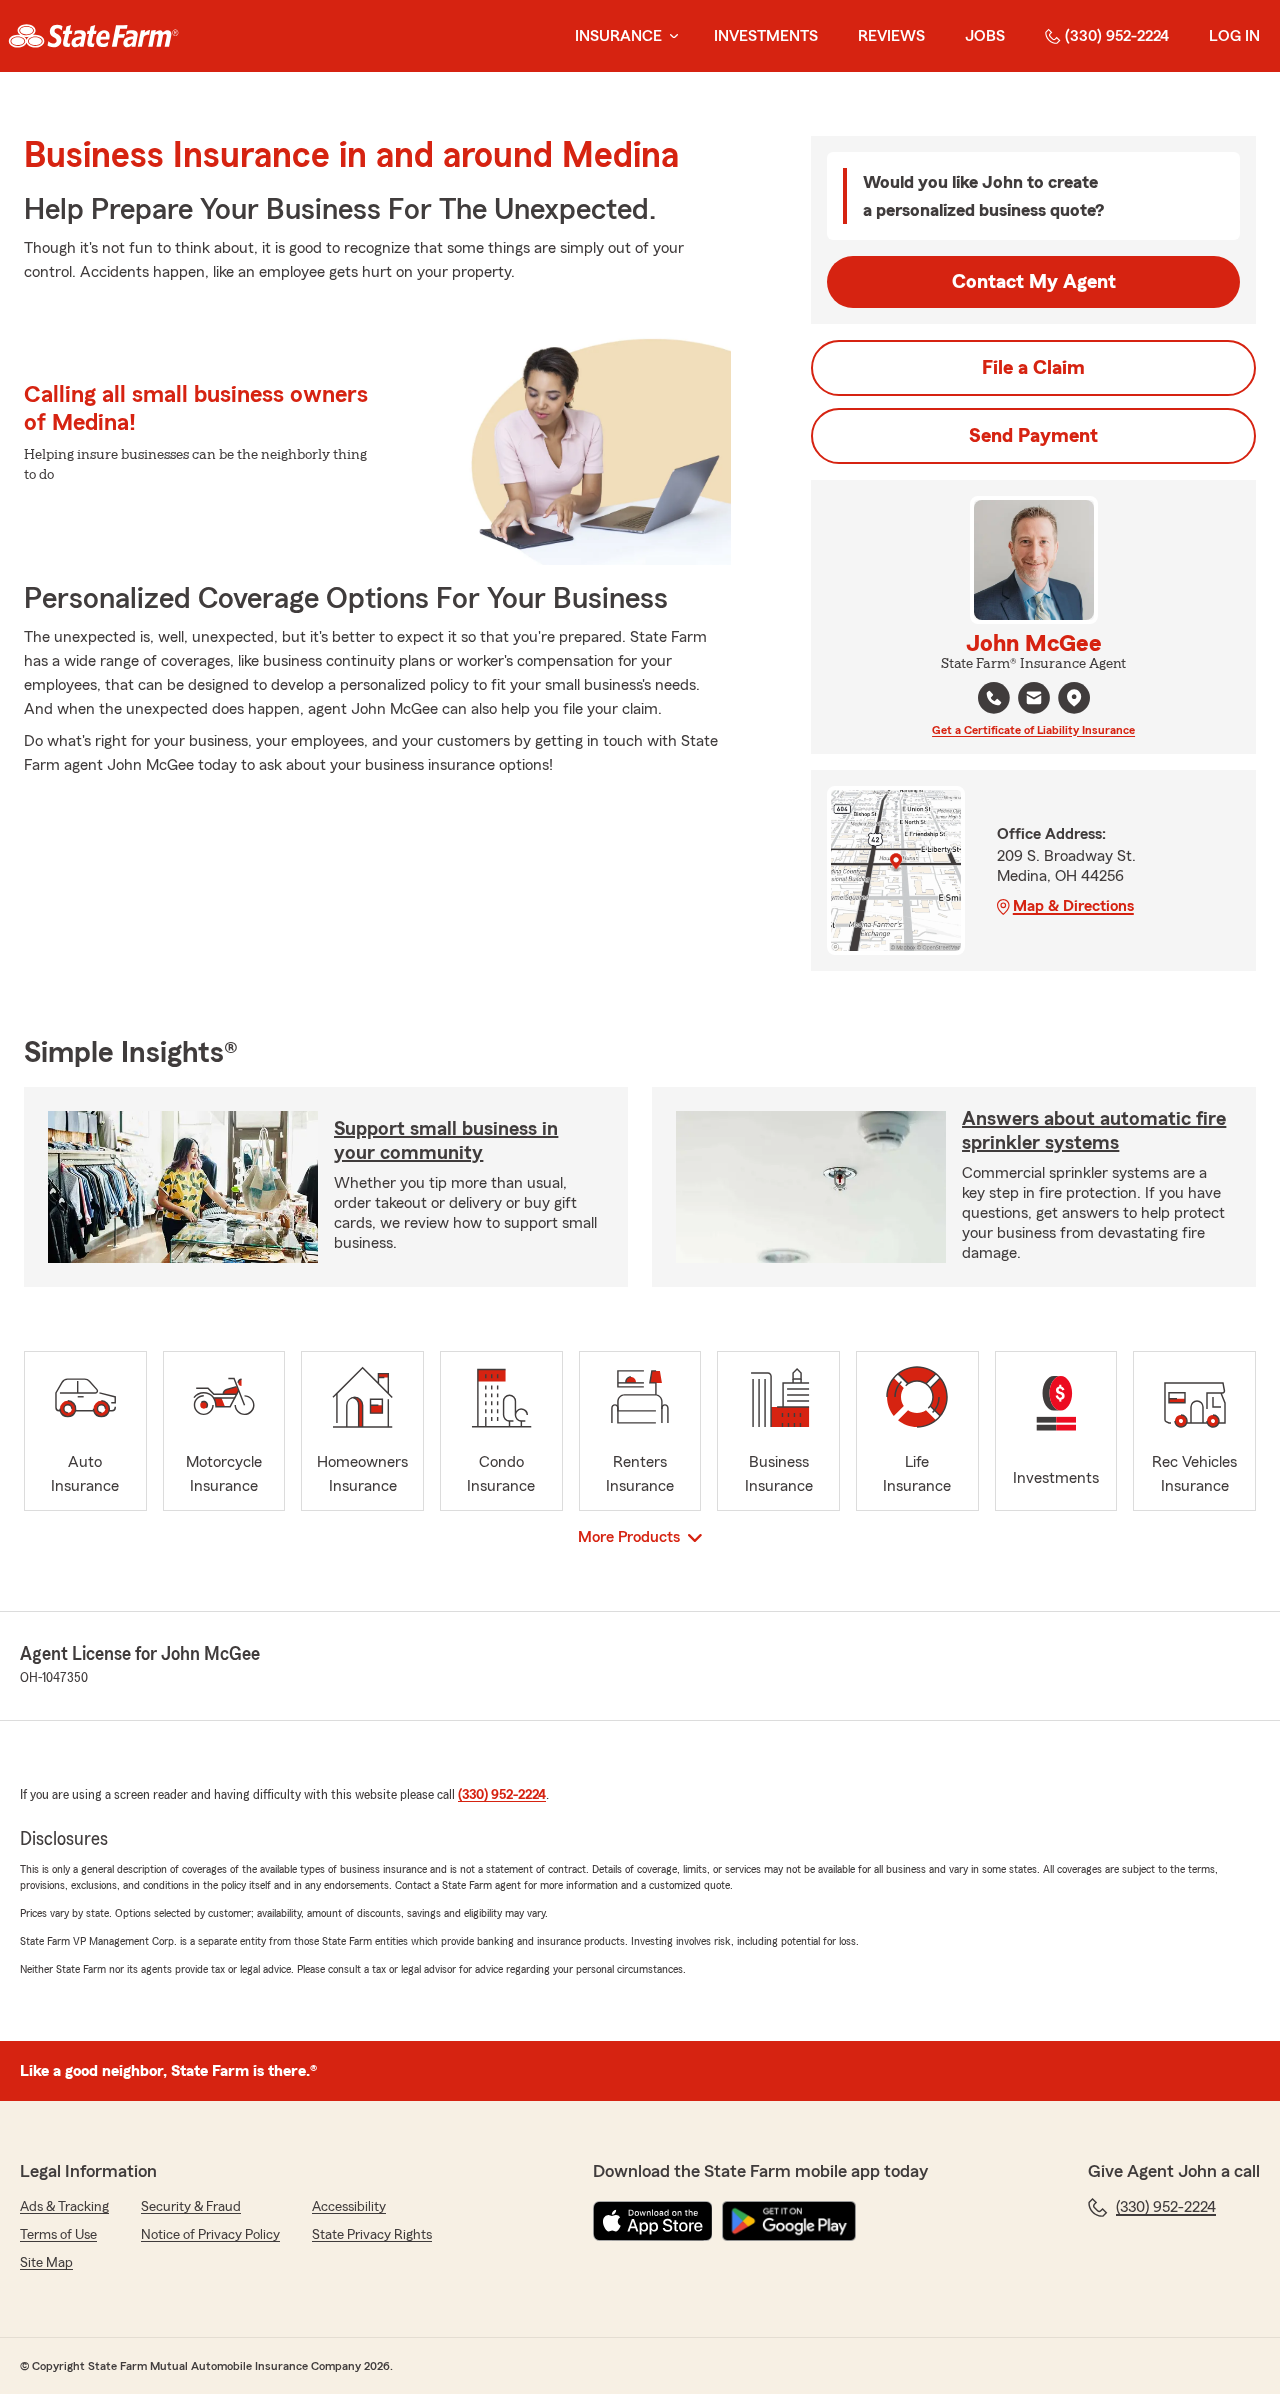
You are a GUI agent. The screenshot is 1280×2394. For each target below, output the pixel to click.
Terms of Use (58, 2235)
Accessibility (349, 2207)
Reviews (891, 36)
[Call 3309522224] (994, 698)
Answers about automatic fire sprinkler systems (1094, 1131)
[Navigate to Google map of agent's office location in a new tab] (1074, 698)
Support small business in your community (446, 1141)
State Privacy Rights (372, 2235)
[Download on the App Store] (653, 2221)
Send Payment (1033, 436)
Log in (1234, 36)
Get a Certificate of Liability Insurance (1033, 730)
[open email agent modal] (1034, 700)
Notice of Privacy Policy (210, 2235)
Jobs (985, 36)
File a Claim (1033, 368)
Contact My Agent (1034, 282)
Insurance (618, 36)
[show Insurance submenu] (670, 36)
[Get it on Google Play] (789, 2221)
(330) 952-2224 (1117, 36)
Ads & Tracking (64, 2207)
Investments (766, 36)
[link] (93, 36)
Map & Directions (1073, 906)
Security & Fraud (191, 2207)
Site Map (46, 2263)
